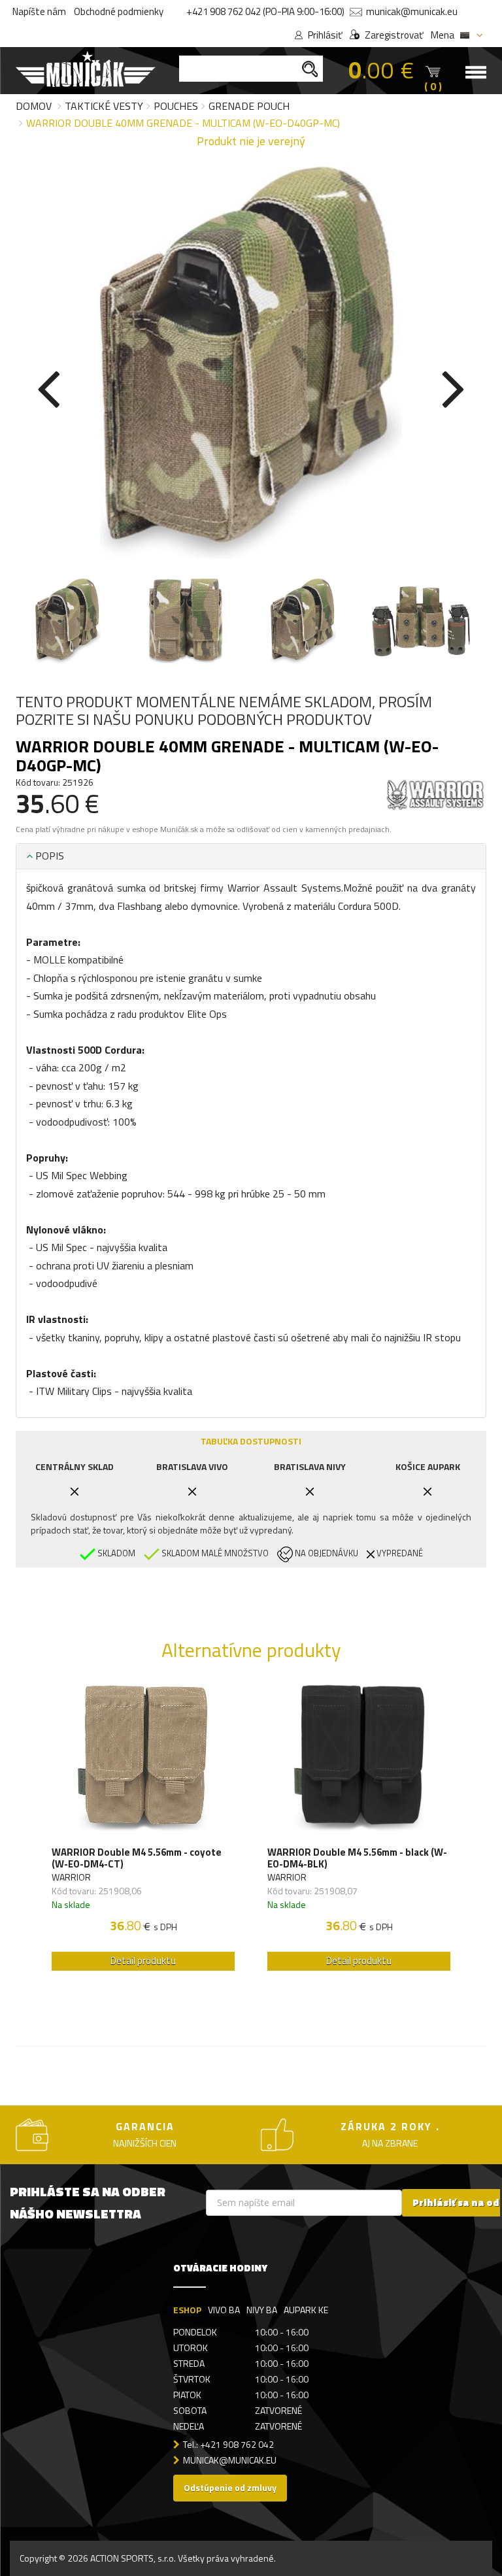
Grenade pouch (249, 106)
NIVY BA (262, 2310)
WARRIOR (71, 1877)
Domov (34, 106)
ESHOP (187, 2310)
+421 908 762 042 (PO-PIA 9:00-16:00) (265, 11)
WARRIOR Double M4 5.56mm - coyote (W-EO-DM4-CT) (137, 1858)
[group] (143, 1831)
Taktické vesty (104, 106)
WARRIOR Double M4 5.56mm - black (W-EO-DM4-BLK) (357, 1858)
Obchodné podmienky (119, 11)
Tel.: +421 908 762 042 (228, 2444)
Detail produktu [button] (143, 1961)
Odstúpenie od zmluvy (230, 2487)
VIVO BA (224, 2310)
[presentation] (48, 386)
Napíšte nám (39, 11)
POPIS (48, 856)
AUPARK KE (306, 2310)
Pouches (176, 106)
